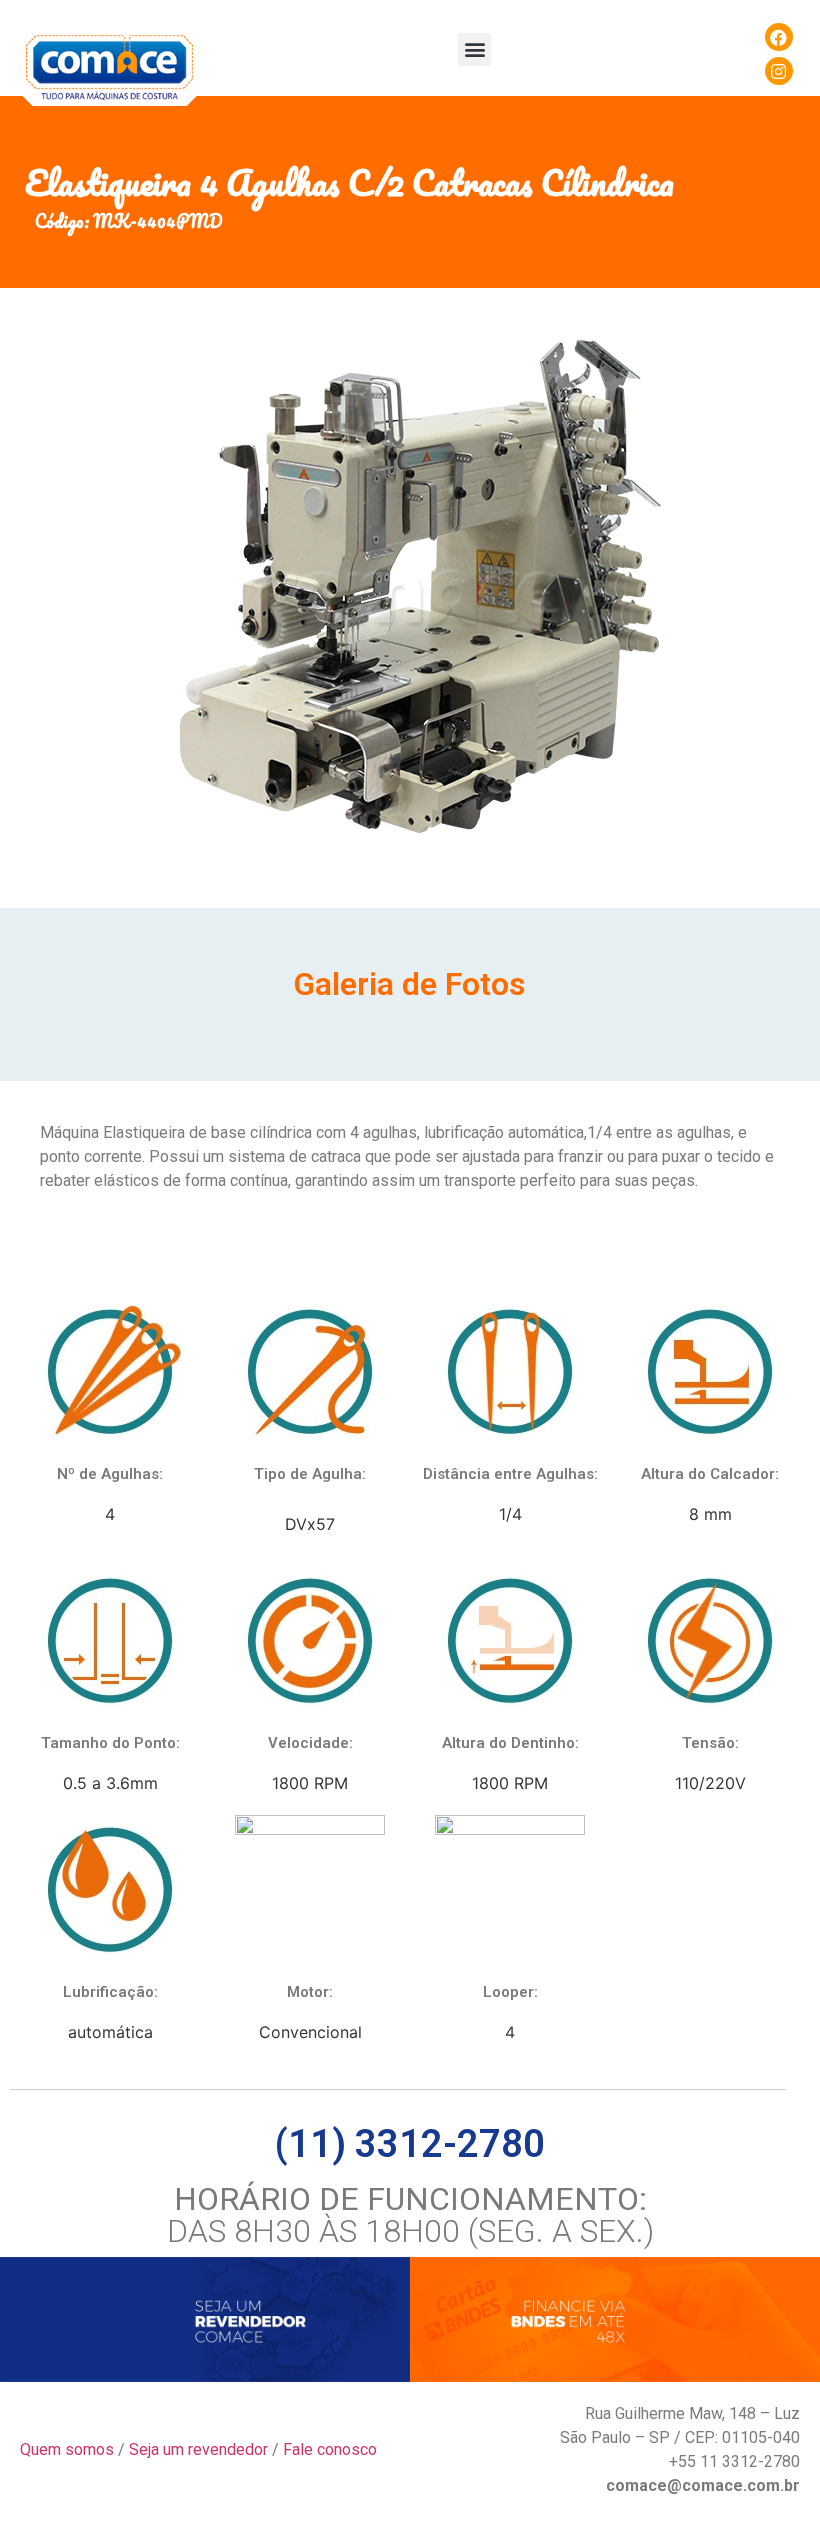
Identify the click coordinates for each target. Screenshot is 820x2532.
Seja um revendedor (198, 2449)
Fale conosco (330, 2449)
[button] (474, 49)
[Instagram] (779, 71)
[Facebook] (779, 37)
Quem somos (67, 2449)
